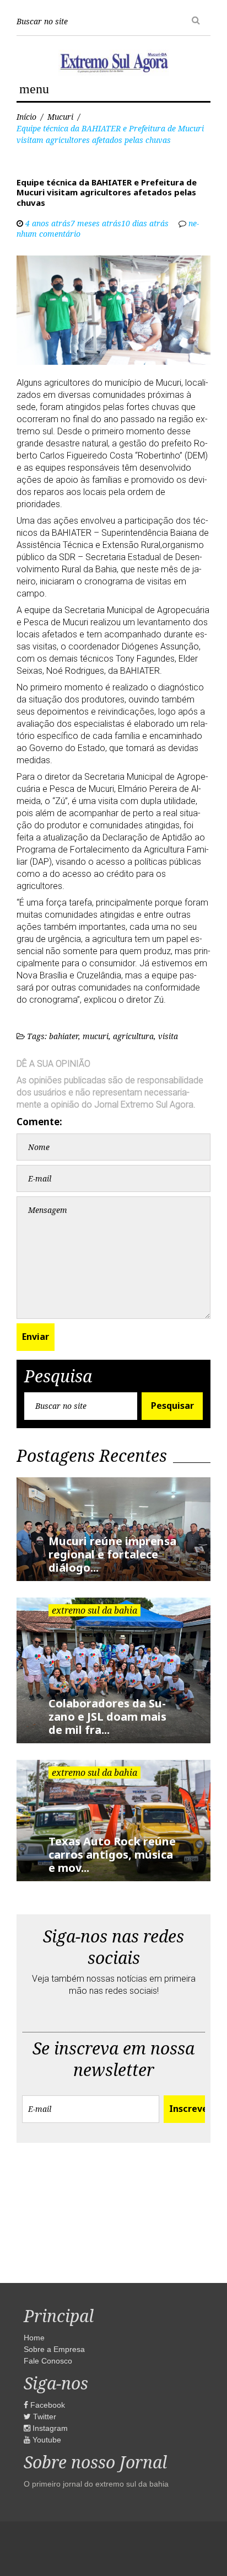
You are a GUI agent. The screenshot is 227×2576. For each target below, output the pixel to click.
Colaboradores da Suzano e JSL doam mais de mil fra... (107, 1717)
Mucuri (60, 117)
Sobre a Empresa (54, 2349)
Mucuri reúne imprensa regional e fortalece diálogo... (112, 1554)
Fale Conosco (48, 2361)
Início (26, 117)
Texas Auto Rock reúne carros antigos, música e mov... (112, 1854)
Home (34, 2338)
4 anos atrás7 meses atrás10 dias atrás (97, 223)
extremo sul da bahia (94, 1610)
